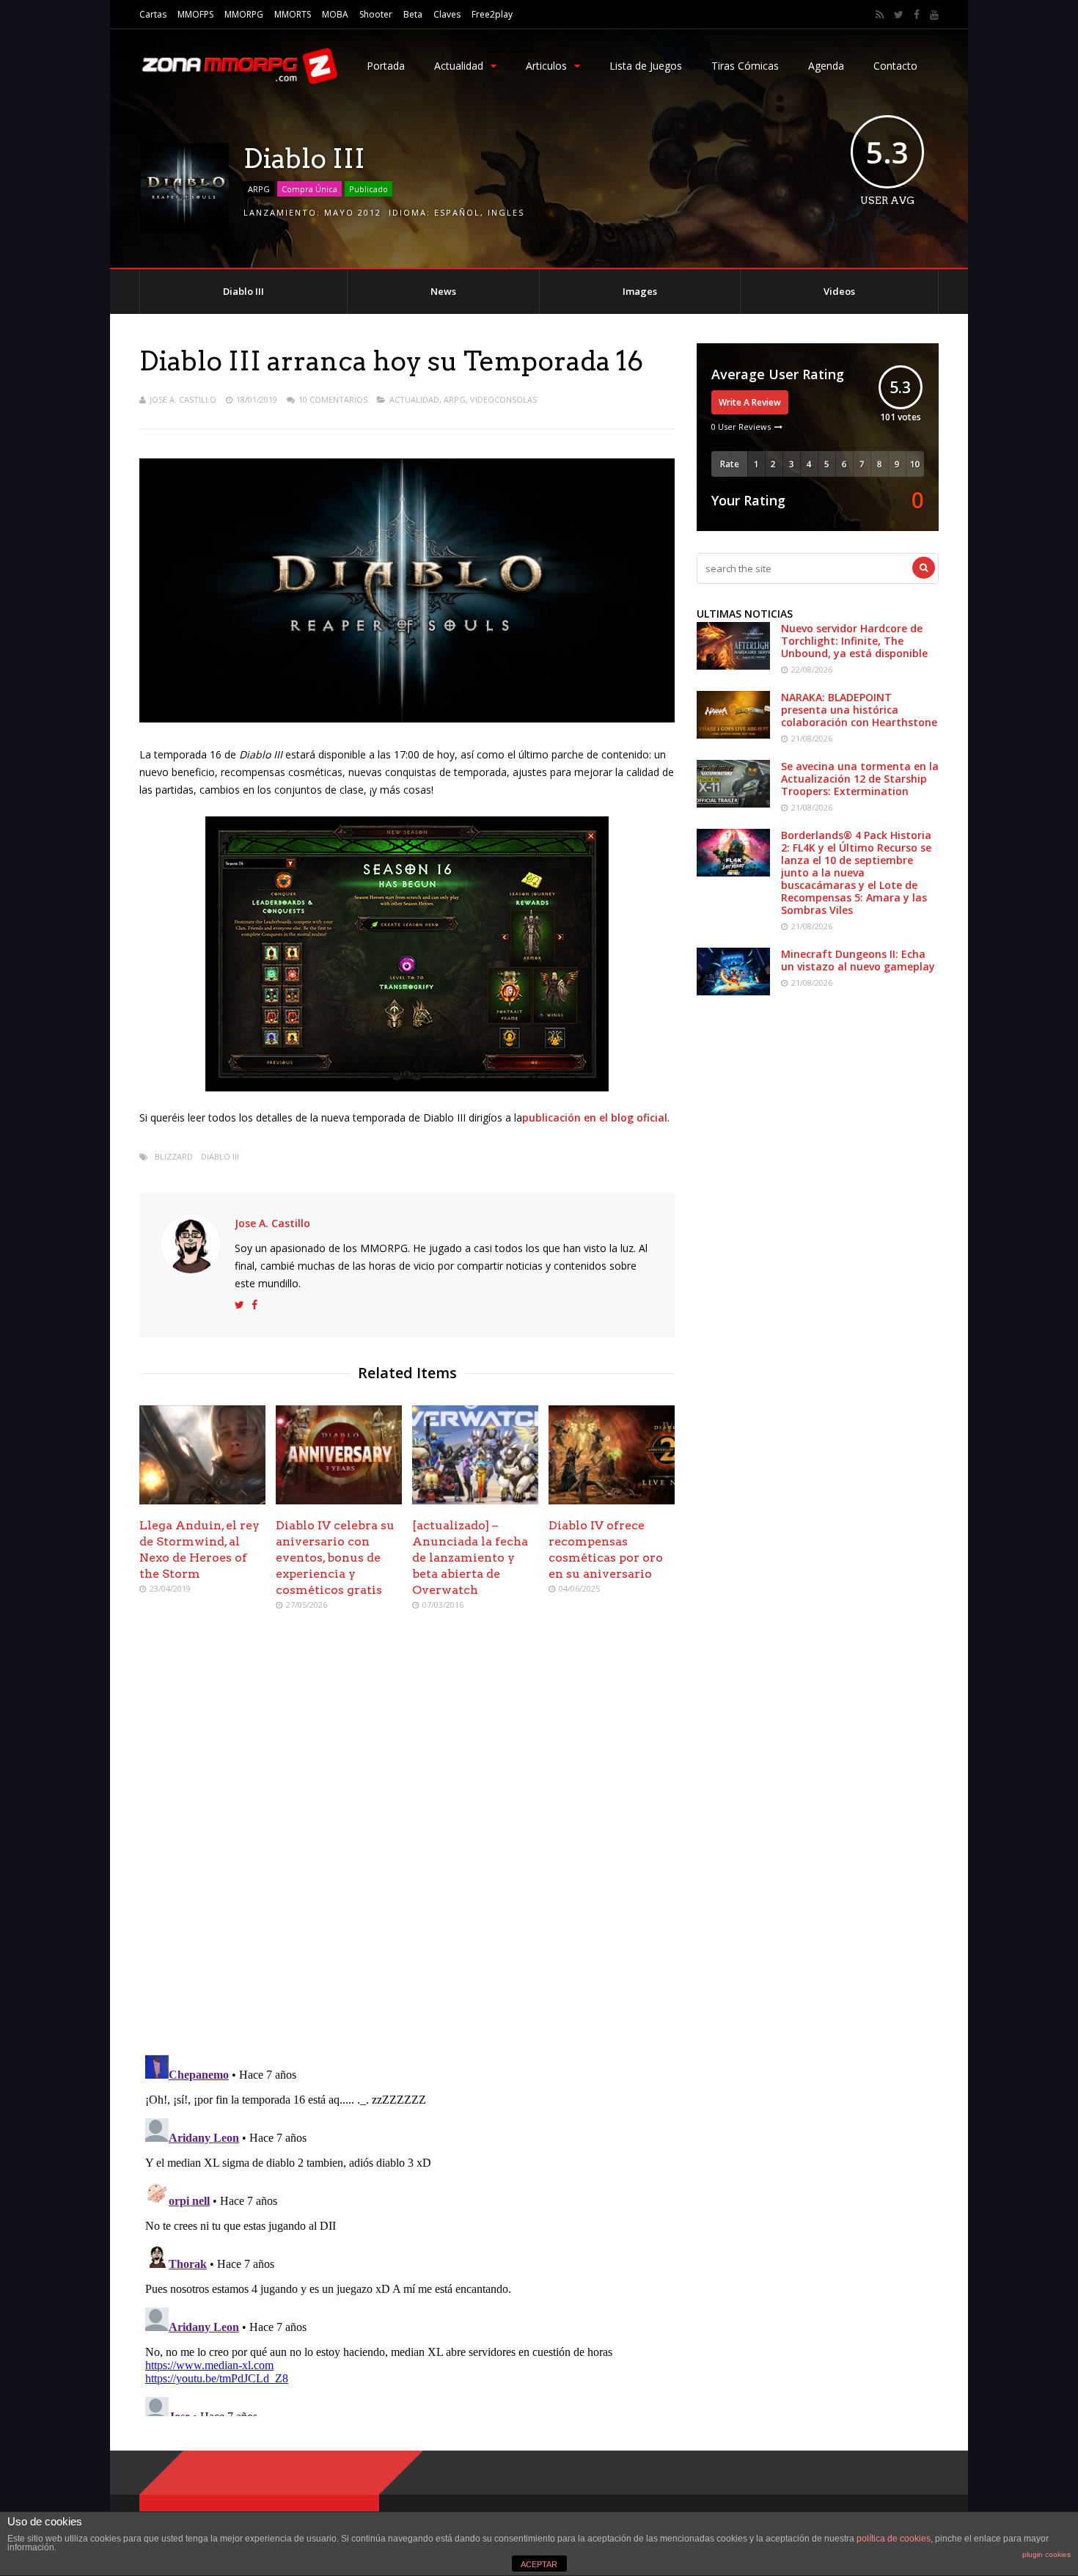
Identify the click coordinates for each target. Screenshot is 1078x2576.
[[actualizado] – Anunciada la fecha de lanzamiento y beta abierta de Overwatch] (475, 1500)
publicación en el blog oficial (595, 1117)
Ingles (506, 212)
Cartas (153, 14)
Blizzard (174, 1156)
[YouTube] (934, 15)
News (443, 291)
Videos (839, 291)
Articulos (546, 66)
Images (640, 291)
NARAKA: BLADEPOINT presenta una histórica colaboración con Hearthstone (859, 710)
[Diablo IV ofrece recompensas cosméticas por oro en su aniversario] (612, 1500)
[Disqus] (407, 1834)
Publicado (368, 189)
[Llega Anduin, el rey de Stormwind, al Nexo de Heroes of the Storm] (202, 1500)
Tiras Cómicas (745, 66)
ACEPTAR (539, 2564)
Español (457, 212)
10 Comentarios (333, 399)
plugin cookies (1046, 2554)
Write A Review (750, 402)
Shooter (376, 14)
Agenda (826, 66)
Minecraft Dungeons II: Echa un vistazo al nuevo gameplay (858, 960)
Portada (386, 66)
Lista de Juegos (646, 66)
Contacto (895, 66)
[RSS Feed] (880, 15)
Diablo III (243, 291)
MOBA (335, 14)
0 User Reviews (741, 427)
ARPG (259, 189)
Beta (413, 14)
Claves (447, 14)
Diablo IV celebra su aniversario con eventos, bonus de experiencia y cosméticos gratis (335, 1558)
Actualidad (459, 66)
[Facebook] (917, 15)
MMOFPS (195, 14)
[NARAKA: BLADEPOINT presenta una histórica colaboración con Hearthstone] (733, 735)
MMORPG (244, 14)
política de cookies (894, 2539)
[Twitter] (899, 15)
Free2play (492, 14)
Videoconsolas (503, 399)
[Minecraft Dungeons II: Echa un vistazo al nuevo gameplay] (733, 991)
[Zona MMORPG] (238, 81)
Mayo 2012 (353, 212)
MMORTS (293, 14)
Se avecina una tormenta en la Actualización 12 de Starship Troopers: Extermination (860, 779)
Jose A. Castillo (183, 399)
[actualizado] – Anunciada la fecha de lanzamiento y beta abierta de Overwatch (470, 1558)
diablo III (220, 1156)
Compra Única (309, 189)
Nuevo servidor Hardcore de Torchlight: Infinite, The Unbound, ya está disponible (854, 641)
